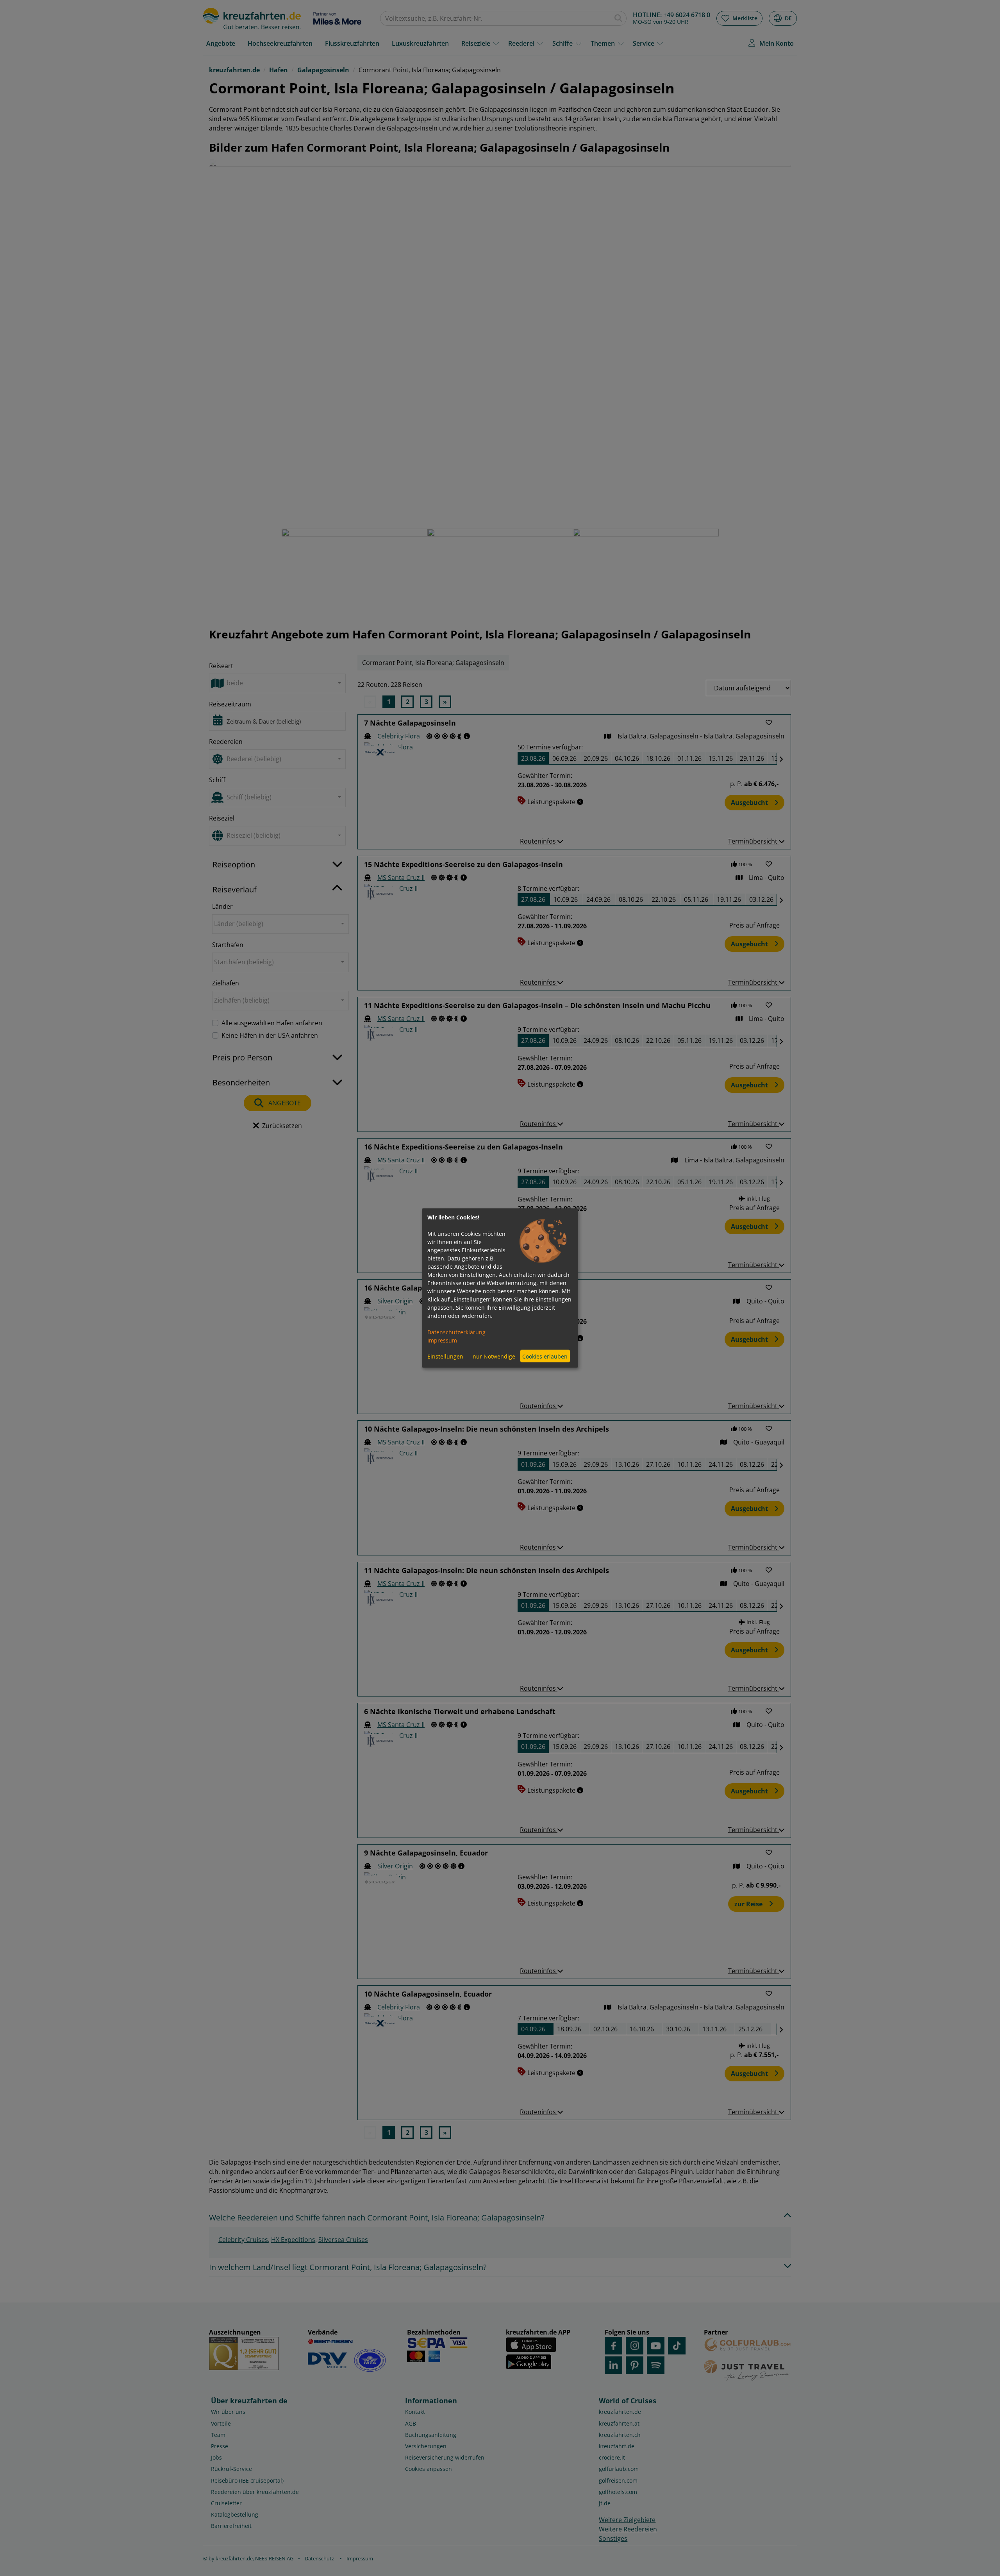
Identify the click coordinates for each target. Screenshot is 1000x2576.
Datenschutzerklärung (456, 1332)
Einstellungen (445, 1356)
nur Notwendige (494, 1356)
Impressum (442, 1340)
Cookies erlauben (545, 1356)
